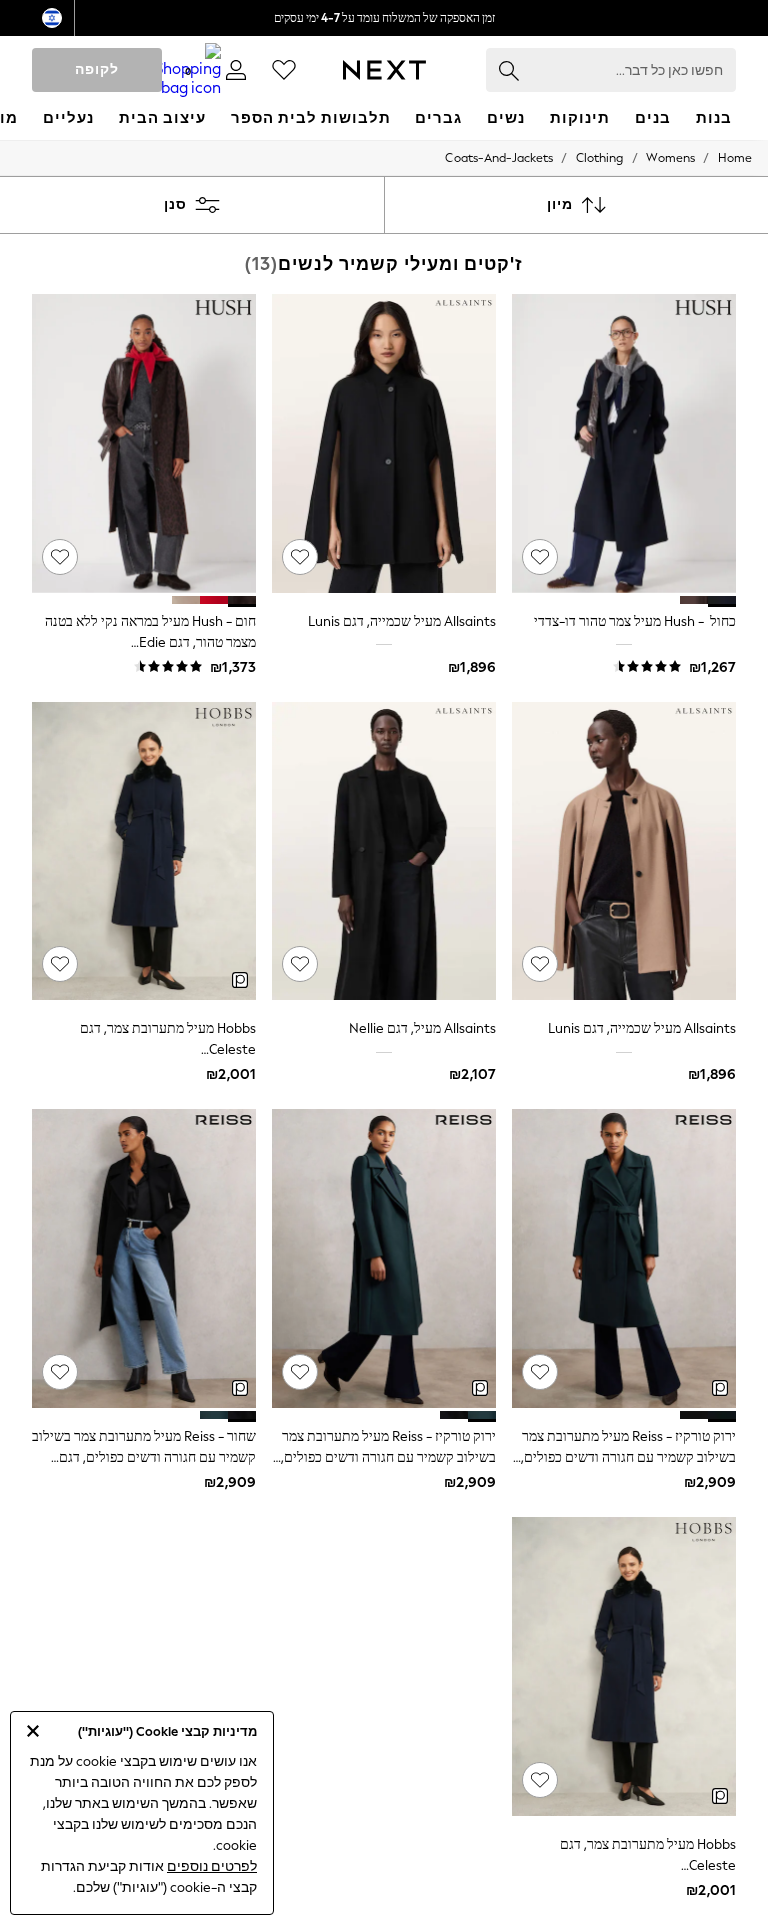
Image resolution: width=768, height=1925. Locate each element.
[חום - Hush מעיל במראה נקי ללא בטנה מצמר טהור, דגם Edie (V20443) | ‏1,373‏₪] (144, 443)
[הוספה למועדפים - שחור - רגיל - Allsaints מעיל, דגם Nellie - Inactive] (300, 964)
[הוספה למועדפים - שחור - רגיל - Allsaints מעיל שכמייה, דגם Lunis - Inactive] (300, 557)
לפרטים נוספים (212, 1866)
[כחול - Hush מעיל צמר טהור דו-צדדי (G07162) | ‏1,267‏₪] (624, 443)
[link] (236, 70)
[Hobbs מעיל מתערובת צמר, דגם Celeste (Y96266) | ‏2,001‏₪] (144, 851)
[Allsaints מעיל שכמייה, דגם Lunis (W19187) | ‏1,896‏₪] (384, 443)
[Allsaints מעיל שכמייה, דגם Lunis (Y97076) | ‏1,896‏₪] (624, 851)
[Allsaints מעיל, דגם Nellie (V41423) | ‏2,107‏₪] (384, 851)
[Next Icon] (384, 70)
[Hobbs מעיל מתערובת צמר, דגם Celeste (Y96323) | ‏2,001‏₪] (624, 1666)
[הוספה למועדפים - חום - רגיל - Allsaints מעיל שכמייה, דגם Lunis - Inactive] (540, 964)
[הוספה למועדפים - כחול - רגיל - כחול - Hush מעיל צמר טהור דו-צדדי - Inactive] (540, 557)
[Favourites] (284, 70)
